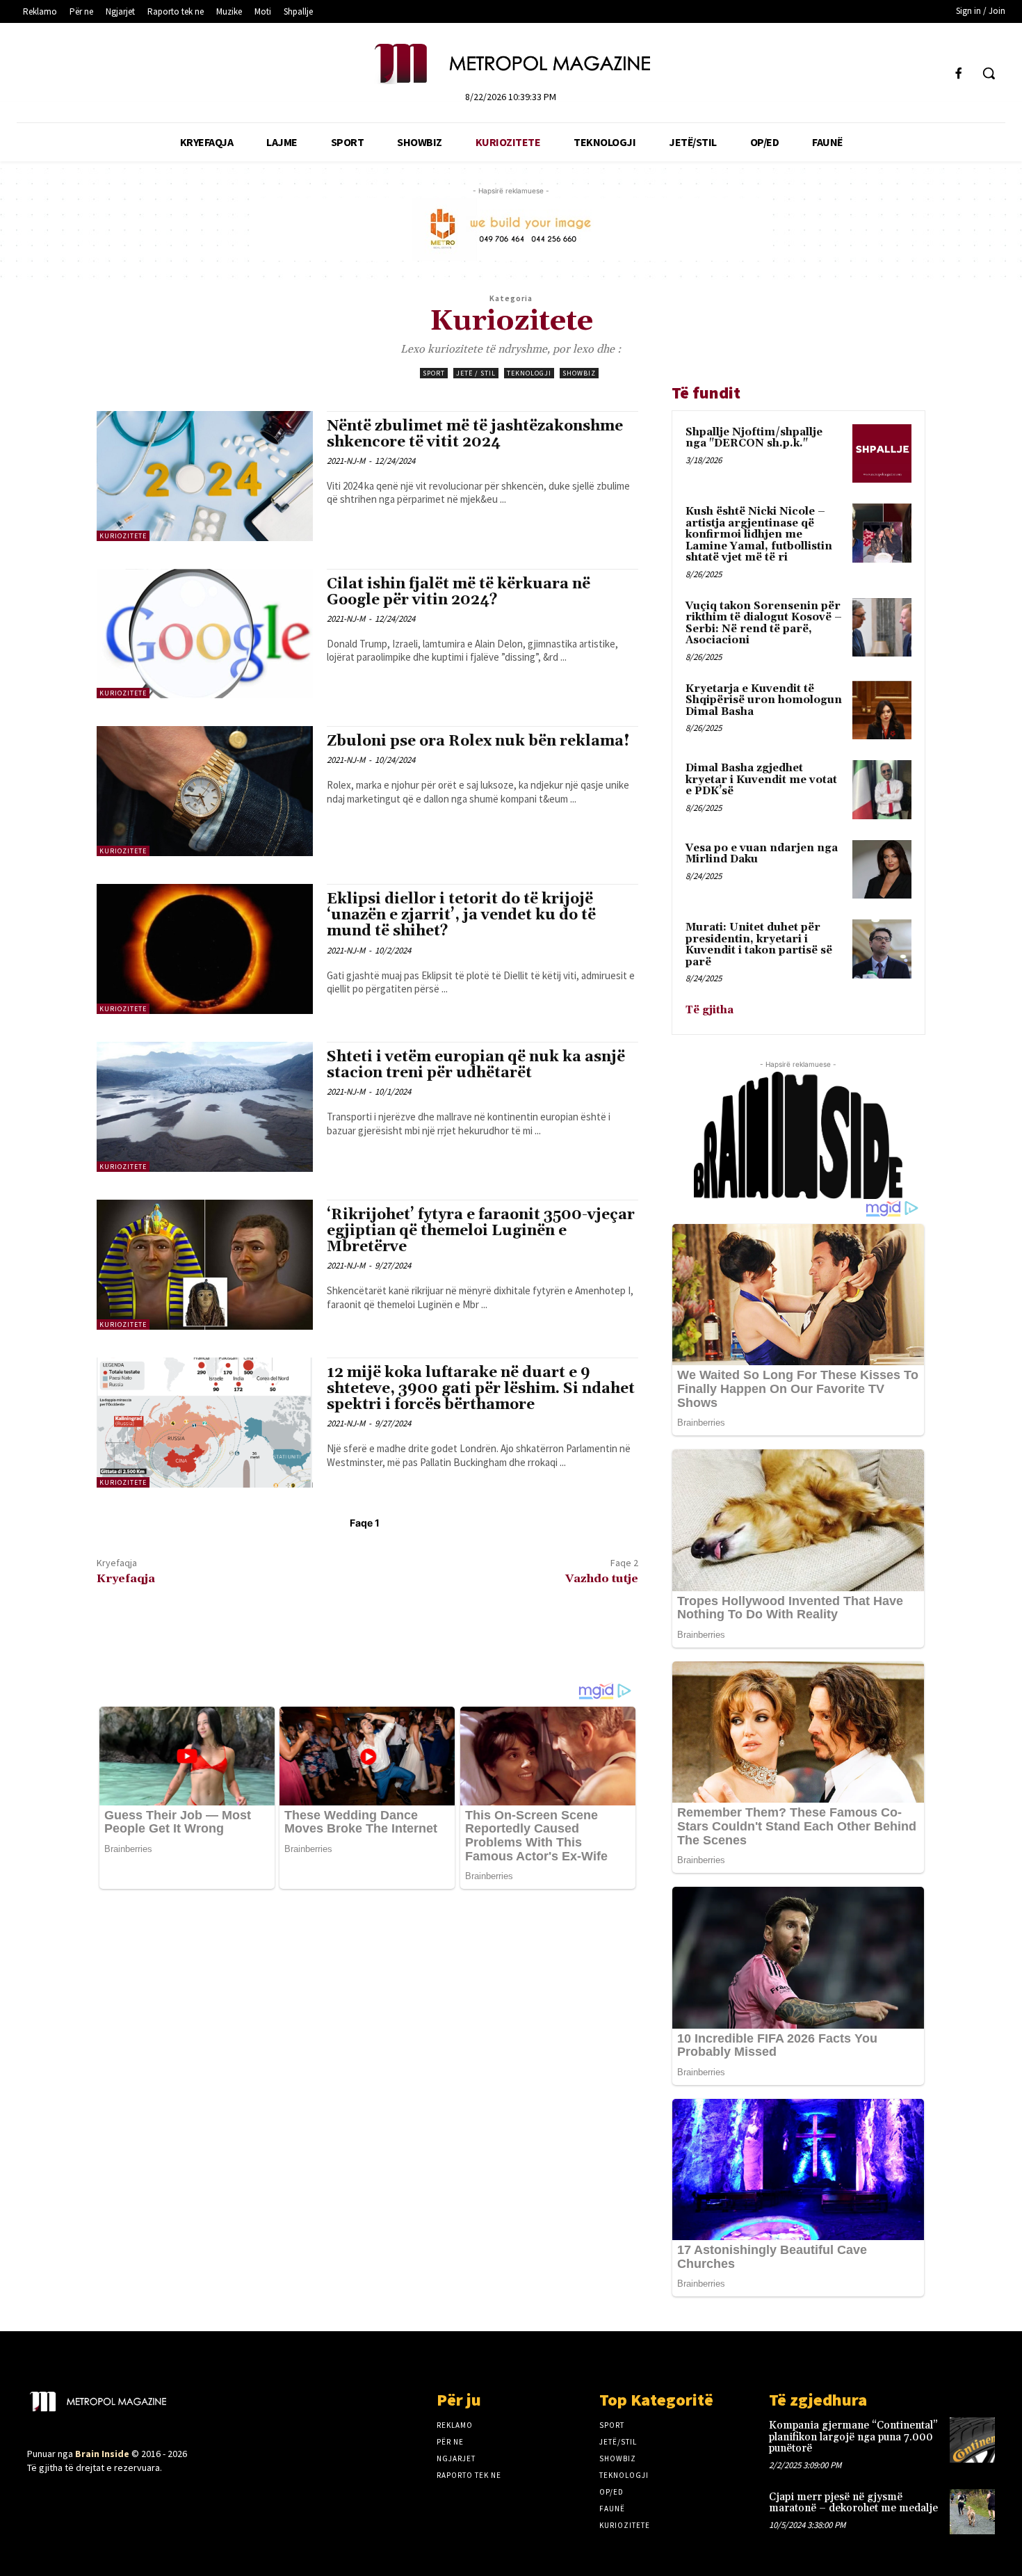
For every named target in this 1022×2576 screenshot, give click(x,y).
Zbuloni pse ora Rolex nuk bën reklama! (478, 741)
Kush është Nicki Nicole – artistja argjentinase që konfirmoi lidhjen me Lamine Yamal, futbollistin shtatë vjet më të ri (759, 534)
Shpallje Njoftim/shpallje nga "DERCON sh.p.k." (754, 438)
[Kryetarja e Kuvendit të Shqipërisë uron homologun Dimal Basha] (882, 710)
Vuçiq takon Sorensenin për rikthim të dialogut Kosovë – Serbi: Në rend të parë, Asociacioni (764, 623)
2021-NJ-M (346, 461)
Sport (434, 373)
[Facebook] (959, 73)
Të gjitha (709, 1010)
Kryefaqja (126, 1579)
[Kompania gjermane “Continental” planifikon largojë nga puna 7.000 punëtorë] (972, 2440)
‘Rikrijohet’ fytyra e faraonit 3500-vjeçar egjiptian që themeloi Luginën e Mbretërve (481, 1231)
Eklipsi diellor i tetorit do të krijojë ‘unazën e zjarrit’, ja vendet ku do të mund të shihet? (461, 915)
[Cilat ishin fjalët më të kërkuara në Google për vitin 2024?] (205, 634)
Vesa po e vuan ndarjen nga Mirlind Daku (762, 854)
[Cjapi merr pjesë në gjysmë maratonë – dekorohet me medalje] (972, 2512)
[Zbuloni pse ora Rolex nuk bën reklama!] (205, 791)
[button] (989, 73)
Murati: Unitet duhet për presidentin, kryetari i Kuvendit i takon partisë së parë (759, 945)
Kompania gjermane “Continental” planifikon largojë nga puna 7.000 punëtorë (853, 2437)
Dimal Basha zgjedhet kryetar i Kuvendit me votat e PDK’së (761, 780)
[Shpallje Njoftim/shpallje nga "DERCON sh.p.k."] (882, 454)
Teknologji (529, 373)
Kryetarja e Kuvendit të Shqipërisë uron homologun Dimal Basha (764, 700)
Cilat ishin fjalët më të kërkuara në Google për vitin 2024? (459, 592)
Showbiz (579, 373)
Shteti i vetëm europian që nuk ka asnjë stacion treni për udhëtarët (476, 1065)
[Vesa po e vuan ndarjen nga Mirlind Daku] (882, 870)
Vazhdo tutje (602, 1579)
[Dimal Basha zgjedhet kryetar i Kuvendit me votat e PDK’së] (882, 790)
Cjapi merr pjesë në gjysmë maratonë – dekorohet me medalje (853, 2503)
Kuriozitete (123, 536)
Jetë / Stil (476, 373)
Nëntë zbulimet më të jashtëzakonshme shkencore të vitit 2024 (475, 434)
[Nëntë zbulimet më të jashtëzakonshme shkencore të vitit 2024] (205, 476)
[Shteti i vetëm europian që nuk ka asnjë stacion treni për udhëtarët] (205, 1107)
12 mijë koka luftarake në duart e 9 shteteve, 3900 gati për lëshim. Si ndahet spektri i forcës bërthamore (481, 1389)
